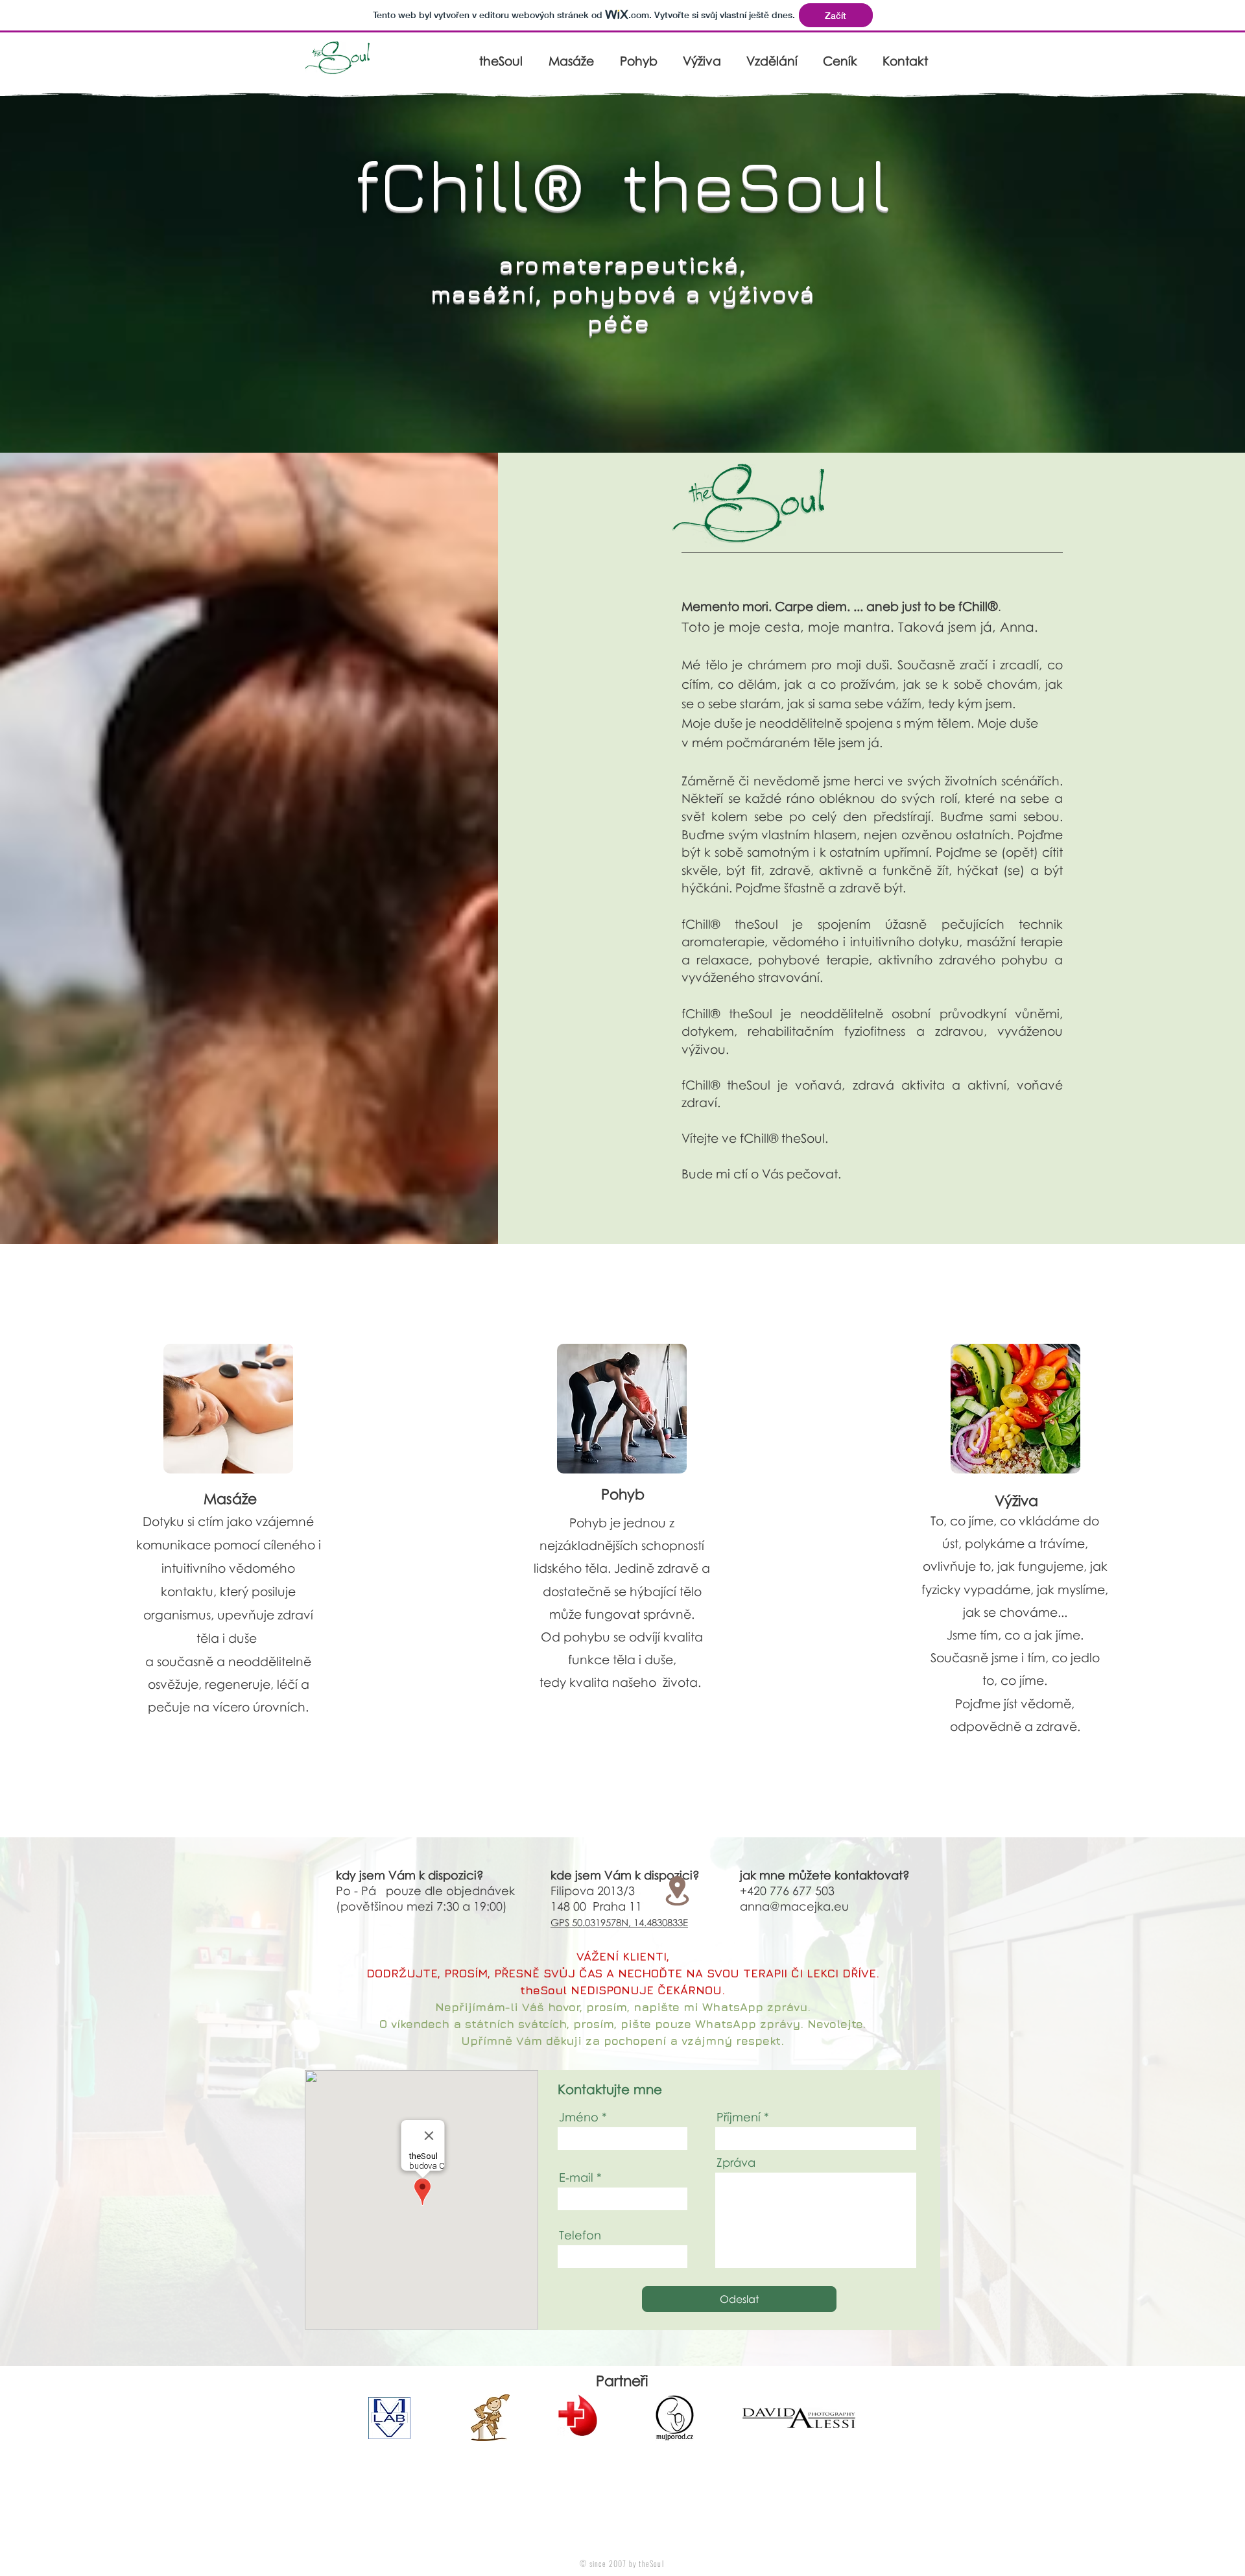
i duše (240, 1638)
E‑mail (576, 2177)
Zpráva (736, 2162)
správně (667, 1614)
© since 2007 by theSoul (622, 2563)
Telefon (580, 2235)
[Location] (677, 1890)
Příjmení (739, 2117)
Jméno (579, 2117)
